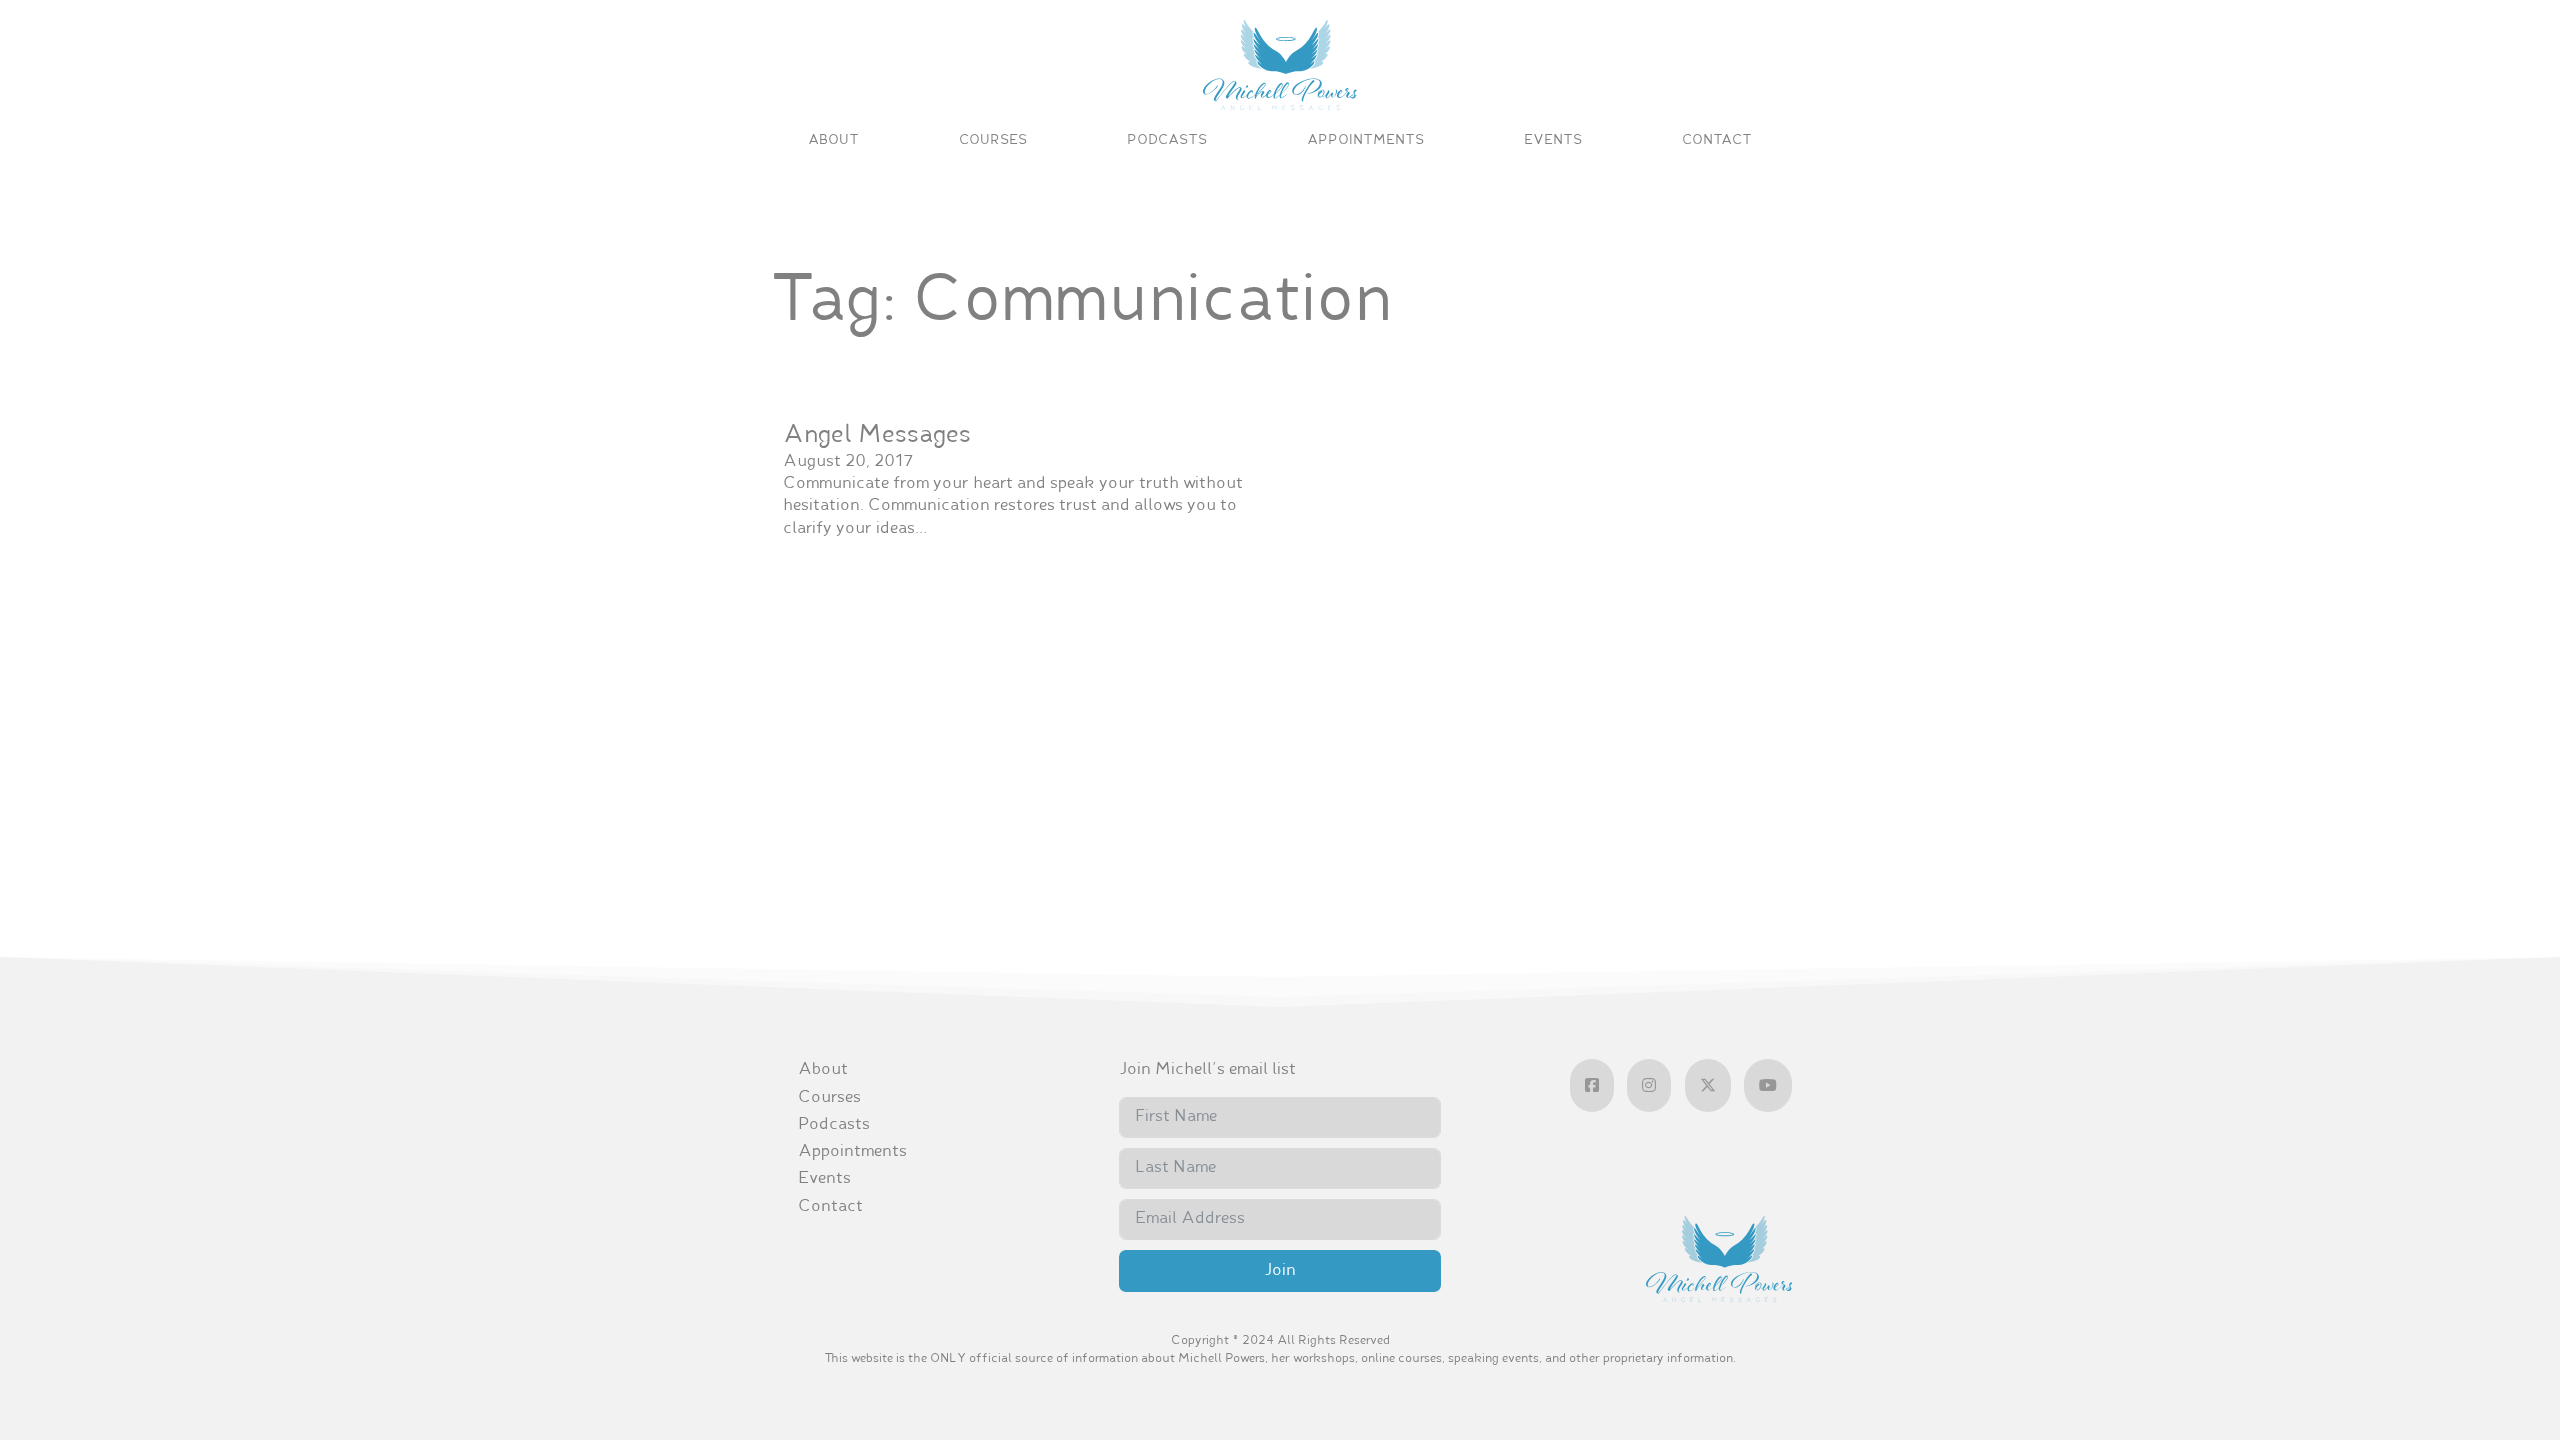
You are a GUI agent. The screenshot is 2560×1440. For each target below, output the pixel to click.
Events (1553, 140)
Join (1280, 1271)
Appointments (1365, 140)
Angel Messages (877, 435)
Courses (993, 140)
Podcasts (1167, 140)
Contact (1717, 140)
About (833, 140)
